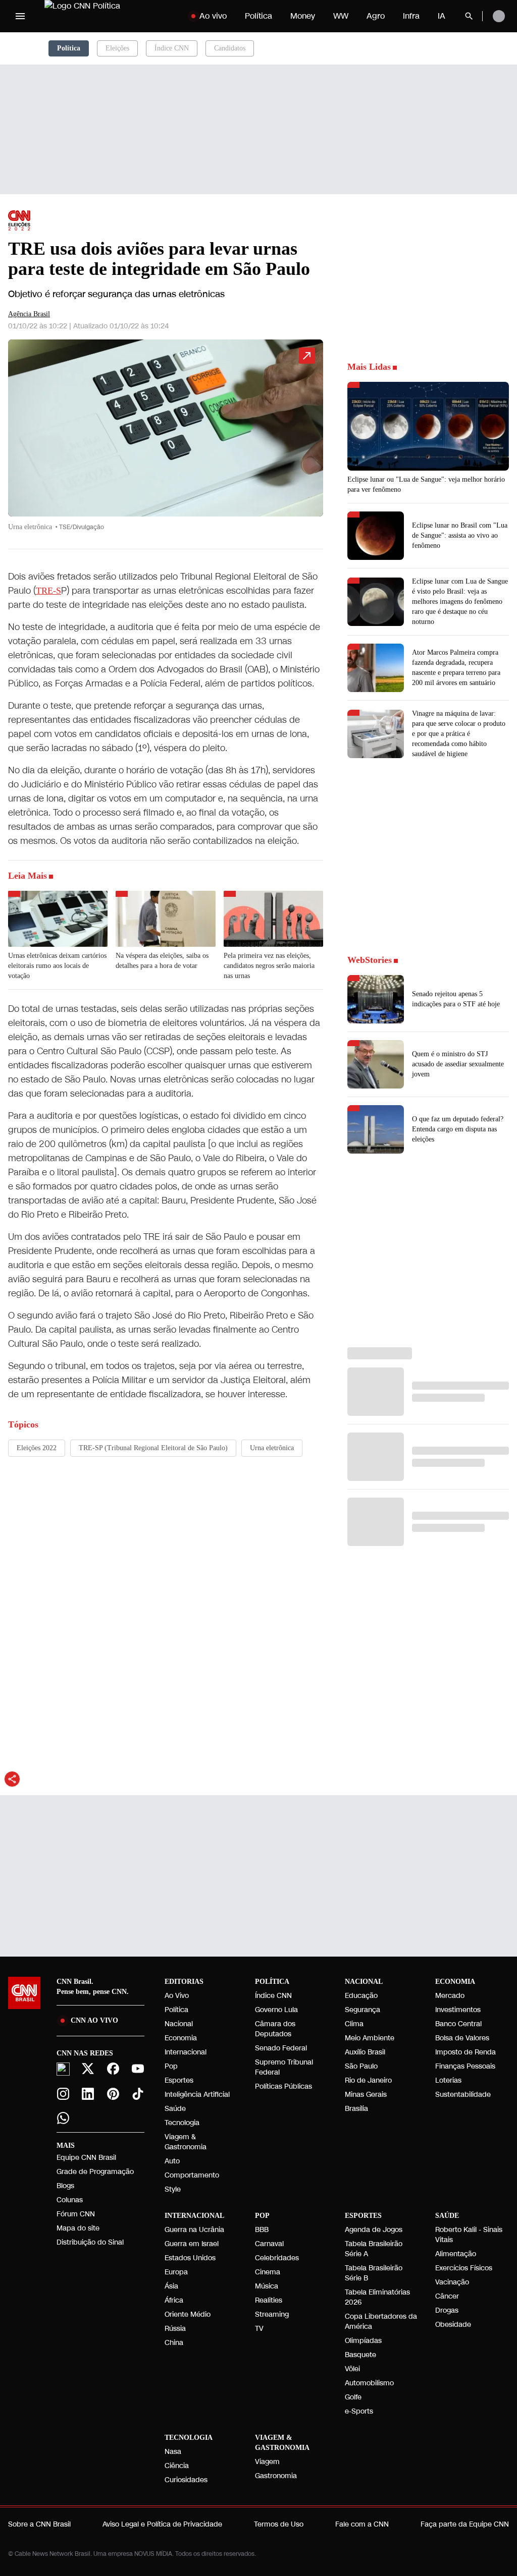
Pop (171, 2066)
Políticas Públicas (283, 2086)
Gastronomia (276, 2476)
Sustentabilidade (463, 2095)
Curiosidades (186, 2480)
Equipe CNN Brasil (86, 2158)
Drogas (447, 2310)
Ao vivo (213, 16)
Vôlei (352, 2369)
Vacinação (452, 2282)
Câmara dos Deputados (275, 2029)
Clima (354, 2024)
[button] (166, 440)
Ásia (171, 2286)
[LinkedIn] (88, 2094)
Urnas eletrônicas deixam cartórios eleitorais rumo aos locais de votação (57, 966)
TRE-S (48, 591)
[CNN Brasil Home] (107, 16)
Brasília (356, 2109)
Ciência (177, 2466)
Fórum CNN (76, 2214)
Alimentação (456, 2254)
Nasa (173, 2452)
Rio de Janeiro (368, 2080)
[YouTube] (138, 2069)
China (174, 2343)
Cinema (268, 2272)
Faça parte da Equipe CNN (465, 2524)
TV (259, 2329)
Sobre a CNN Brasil (39, 2524)
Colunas (70, 2200)
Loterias (448, 2080)
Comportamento (192, 2175)
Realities (269, 2300)
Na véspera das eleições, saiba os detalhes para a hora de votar (162, 961)
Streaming (272, 2314)
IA (442, 16)
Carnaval (269, 2244)
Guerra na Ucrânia (194, 2230)
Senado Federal (281, 2048)
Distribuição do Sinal (90, 2242)
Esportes (179, 2080)
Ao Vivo (177, 1996)
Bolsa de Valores (462, 2038)
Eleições (117, 48)
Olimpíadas (363, 2341)
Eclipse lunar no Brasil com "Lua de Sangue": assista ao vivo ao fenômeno (460, 535)
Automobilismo (369, 2383)
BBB (262, 2230)
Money (303, 16)
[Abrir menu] (20, 16)
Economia (181, 2038)
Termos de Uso (279, 2524)
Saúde (175, 2109)
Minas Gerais (366, 2095)
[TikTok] (138, 2094)
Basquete (360, 2355)
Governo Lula (276, 2010)
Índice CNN (172, 48)
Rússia (175, 2329)
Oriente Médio (188, 2314)
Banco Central (458, 2024)
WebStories (370, 960)
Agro (376, 16)
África (174, 2300)
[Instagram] (63, 2094)
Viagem (267, 2462)
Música (267, 2286)
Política (258, 16)
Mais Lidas (369, 367)
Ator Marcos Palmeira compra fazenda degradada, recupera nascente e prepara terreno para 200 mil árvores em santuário (456, 668)
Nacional (179, 2024)
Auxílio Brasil (365, 2052)
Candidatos (230, 48)
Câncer (447, 2296)
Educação (361, 1996)
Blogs (65, 2186)
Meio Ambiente (370, 2038)
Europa (176, 2272)
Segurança (363, 2010)
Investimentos (458, 2010)
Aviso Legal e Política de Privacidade (162, 2524)
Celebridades (277, 2258)
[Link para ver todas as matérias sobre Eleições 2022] (19, 220)
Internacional (186, 2052)
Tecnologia (182, 2123)
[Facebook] (113, 2069)
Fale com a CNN (362, 2524)
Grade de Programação (95, 2172)
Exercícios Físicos (464, 2268)
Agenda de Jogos (374, 2230)
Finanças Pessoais (465, 2066)
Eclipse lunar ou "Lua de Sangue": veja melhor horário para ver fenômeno (426, 484)
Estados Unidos (190, 2258)
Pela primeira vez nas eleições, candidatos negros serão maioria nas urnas (269, 966)
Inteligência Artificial (197, 2095)
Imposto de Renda (466, 2052)
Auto (172, 2161)
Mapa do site (78, 2228)
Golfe (353, 2397)
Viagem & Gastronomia (186, 2142)
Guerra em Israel (192, 2244)
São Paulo (361, 2066)
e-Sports (359, 2411)
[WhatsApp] (63, 2118)
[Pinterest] (113, 2094)
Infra (411, 16)
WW (341, 16)
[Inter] (63, 2069)
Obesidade (453, 2325)
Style (173, 2189)
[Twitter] (88, 2069)
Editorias (184, 1982)
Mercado (450, 1996)
